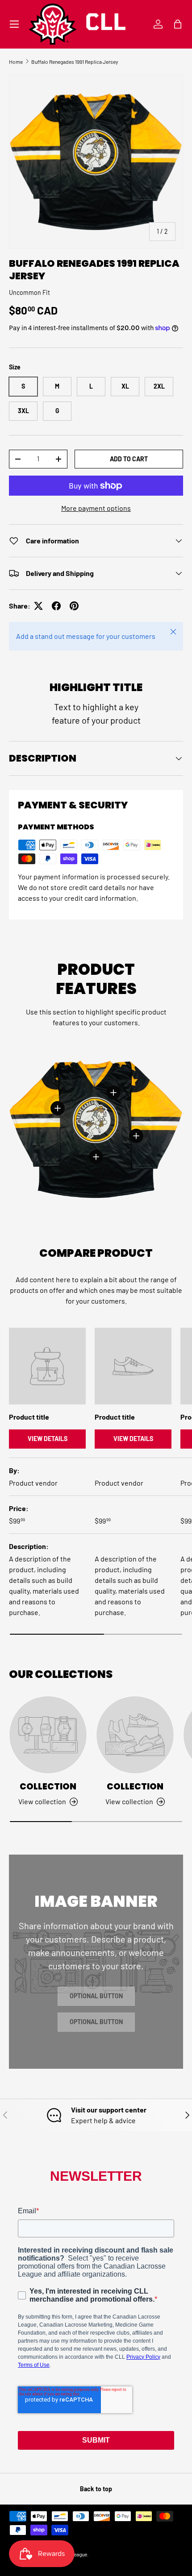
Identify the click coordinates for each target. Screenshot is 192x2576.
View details (48, 1439)
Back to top (96, 2489)
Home (16, 62)
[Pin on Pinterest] (74, 606)
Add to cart (129, 459)
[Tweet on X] (38, 606)
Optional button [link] (96, 1996)
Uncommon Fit (29, 292)
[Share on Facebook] (56, 606)
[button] (178, 24)
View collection (42, 1801)
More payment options (96, 508)
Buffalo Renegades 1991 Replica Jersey (75, 62)
